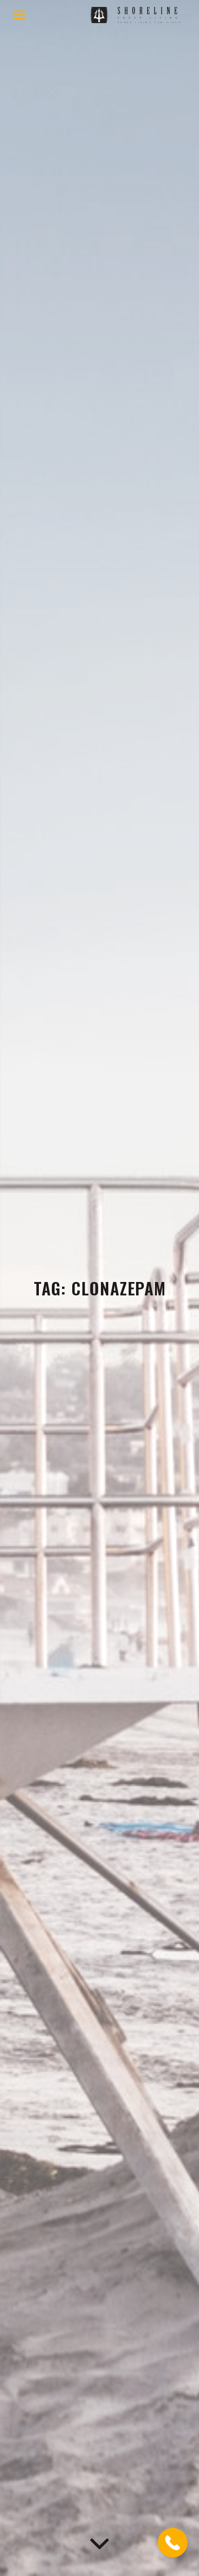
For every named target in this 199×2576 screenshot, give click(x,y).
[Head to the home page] (140, 15)
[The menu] (19, 15)
